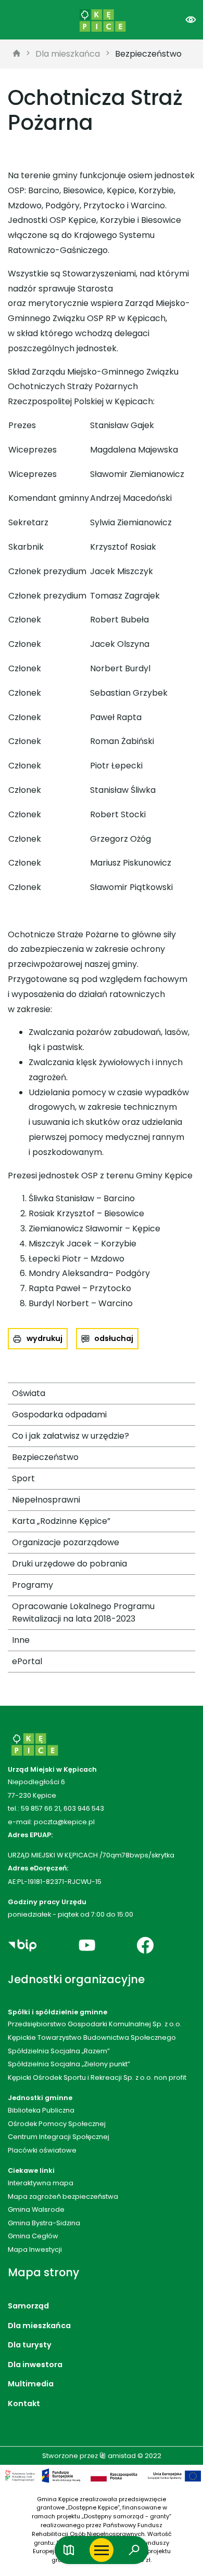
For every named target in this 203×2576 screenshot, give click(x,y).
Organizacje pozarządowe (66, 1542)
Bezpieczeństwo (148, 54)
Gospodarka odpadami (59, 1415)
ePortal (27, 1661)
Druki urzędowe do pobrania (69, 1564)
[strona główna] (17, 54)
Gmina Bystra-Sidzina (44, 2223)
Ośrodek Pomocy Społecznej (57, 2124)
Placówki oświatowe (42, 2150)
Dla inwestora (35, 2365)
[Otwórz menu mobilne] (102, 2550)
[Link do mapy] (69, 2550)
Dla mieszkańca (68, 54)
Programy (33, 1585)
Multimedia (31, 2384)
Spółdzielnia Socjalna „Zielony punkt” (69, 2064)
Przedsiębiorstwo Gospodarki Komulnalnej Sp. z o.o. (95, 2024)
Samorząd (28, 2306)
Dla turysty (30, 2345)
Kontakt (24, 2404)
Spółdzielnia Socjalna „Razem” (59, 2051)
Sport (23, 1478)
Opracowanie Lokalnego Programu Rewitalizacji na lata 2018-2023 (83, 1612)
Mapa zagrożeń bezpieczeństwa (63, 2196)
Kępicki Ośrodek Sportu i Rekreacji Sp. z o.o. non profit (97, 2077)
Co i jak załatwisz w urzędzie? (71, 1436)
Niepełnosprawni (46, 1500)
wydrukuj (45, 1338)
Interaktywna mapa (41, 2183)
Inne (21, 1640)
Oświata (29, 1393)
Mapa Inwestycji (35, 2249)
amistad (121, 2456)
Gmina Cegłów (33, 2236)
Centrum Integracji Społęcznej (59, 2137)
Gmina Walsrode (36, 2209)
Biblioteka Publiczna (41, 2110)
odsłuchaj (114, 1338)
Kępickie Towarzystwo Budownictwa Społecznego (92, 2037)
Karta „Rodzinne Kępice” (61, 1521)
